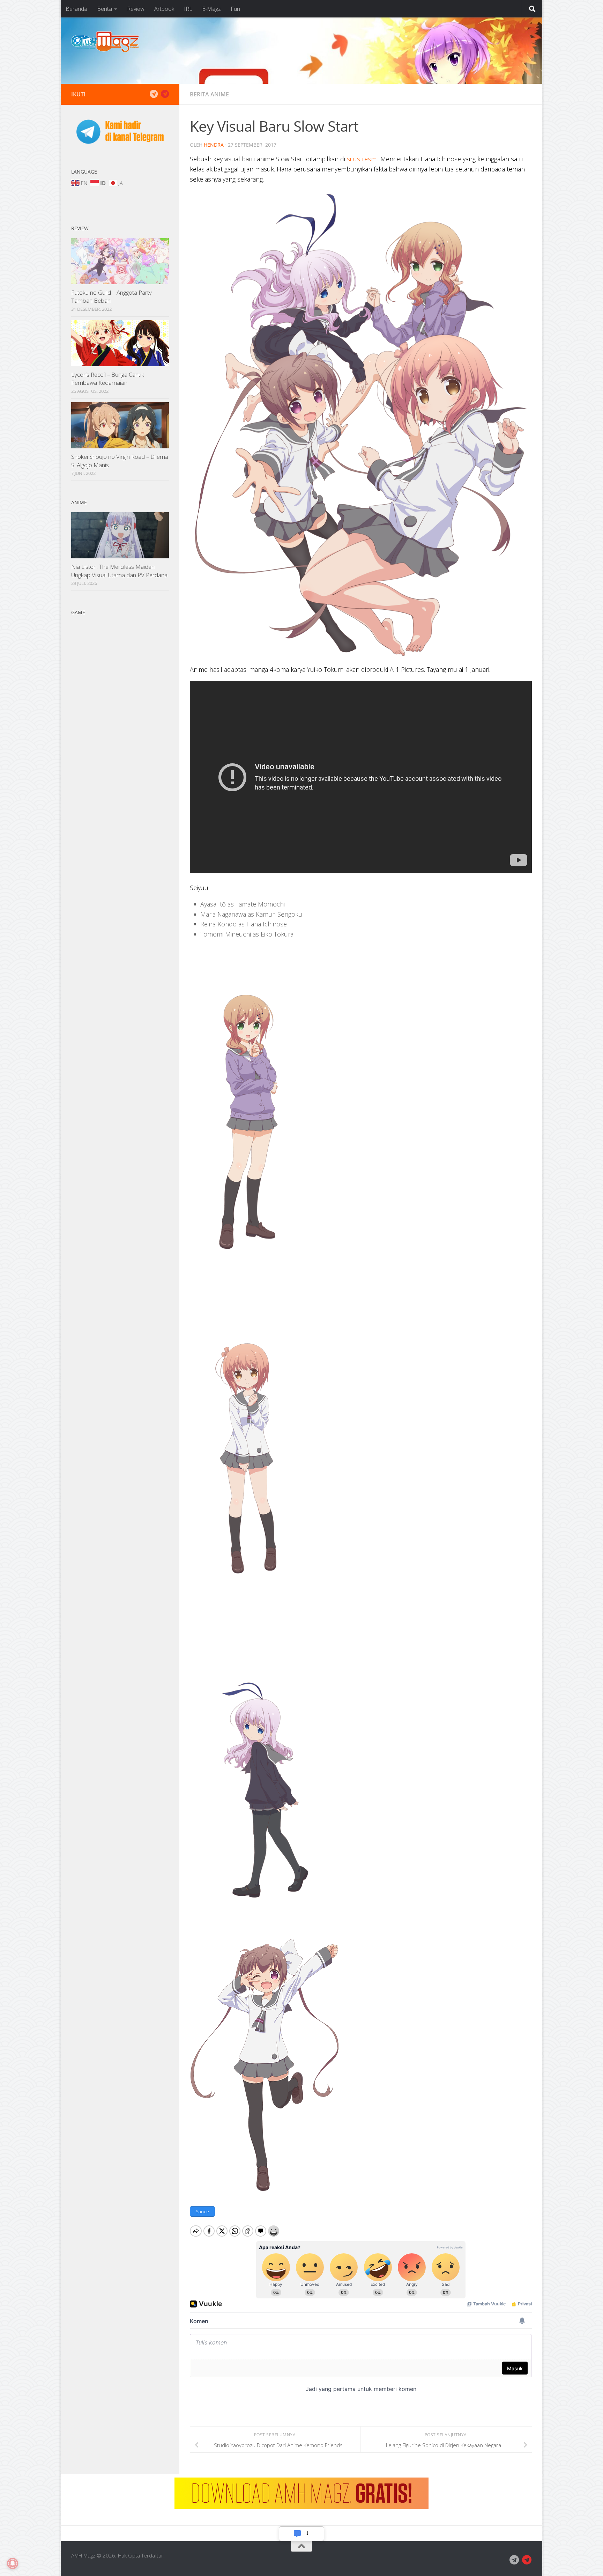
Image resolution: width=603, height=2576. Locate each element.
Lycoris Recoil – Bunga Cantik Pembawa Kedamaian (108, 379)
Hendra (214, 145)
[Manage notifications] (13, 2563)
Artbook (164, 9)
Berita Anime (209, 94)
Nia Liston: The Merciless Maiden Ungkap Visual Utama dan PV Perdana (119, 571)
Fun (235, 9)
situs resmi (362, 159)
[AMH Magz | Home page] (105, 42)
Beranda (76, 9)
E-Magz (211, 9)
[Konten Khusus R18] (165, 94)
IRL (188, 9)
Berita (105, 9)
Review (136, 9)
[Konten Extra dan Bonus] (154, 94)
